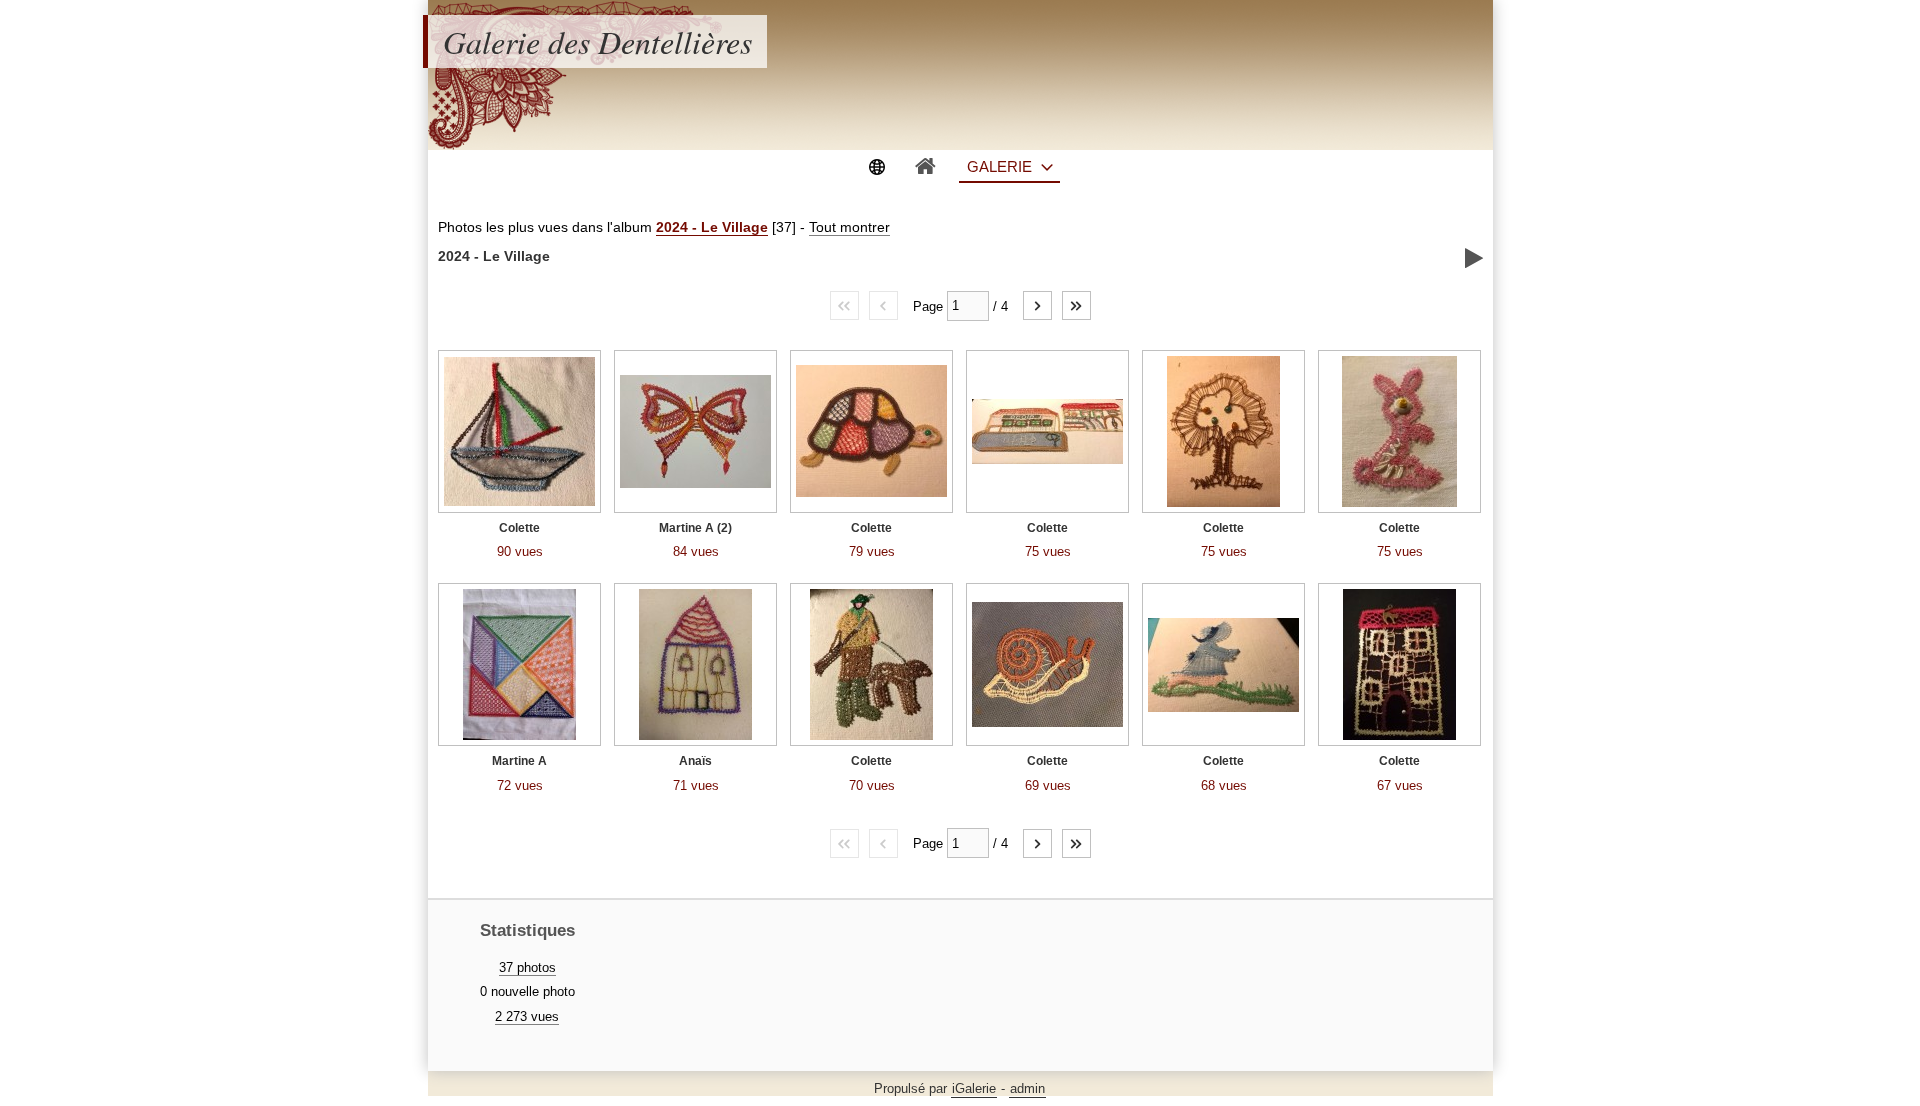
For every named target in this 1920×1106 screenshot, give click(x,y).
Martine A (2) (695, 528)
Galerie (999, 166)
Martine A (519, 761)
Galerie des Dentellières (597, 41)
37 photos (527, 967)
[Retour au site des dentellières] (877, 165)
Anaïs (695, 761)
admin (1027, 1088)
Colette (519, 528)
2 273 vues (527, 1016)
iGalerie (974, 1088)
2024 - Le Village (712, 227)
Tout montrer (849, 227)
